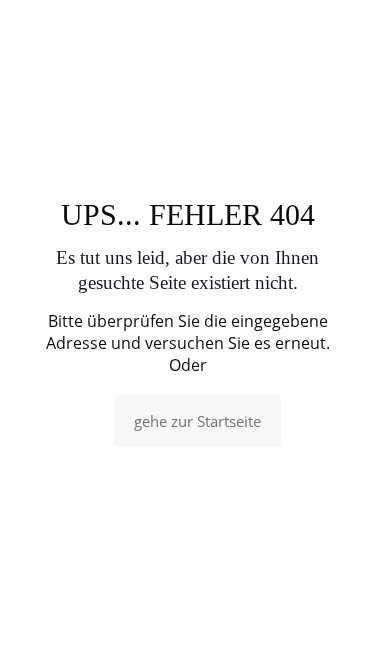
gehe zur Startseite (197, 421)
